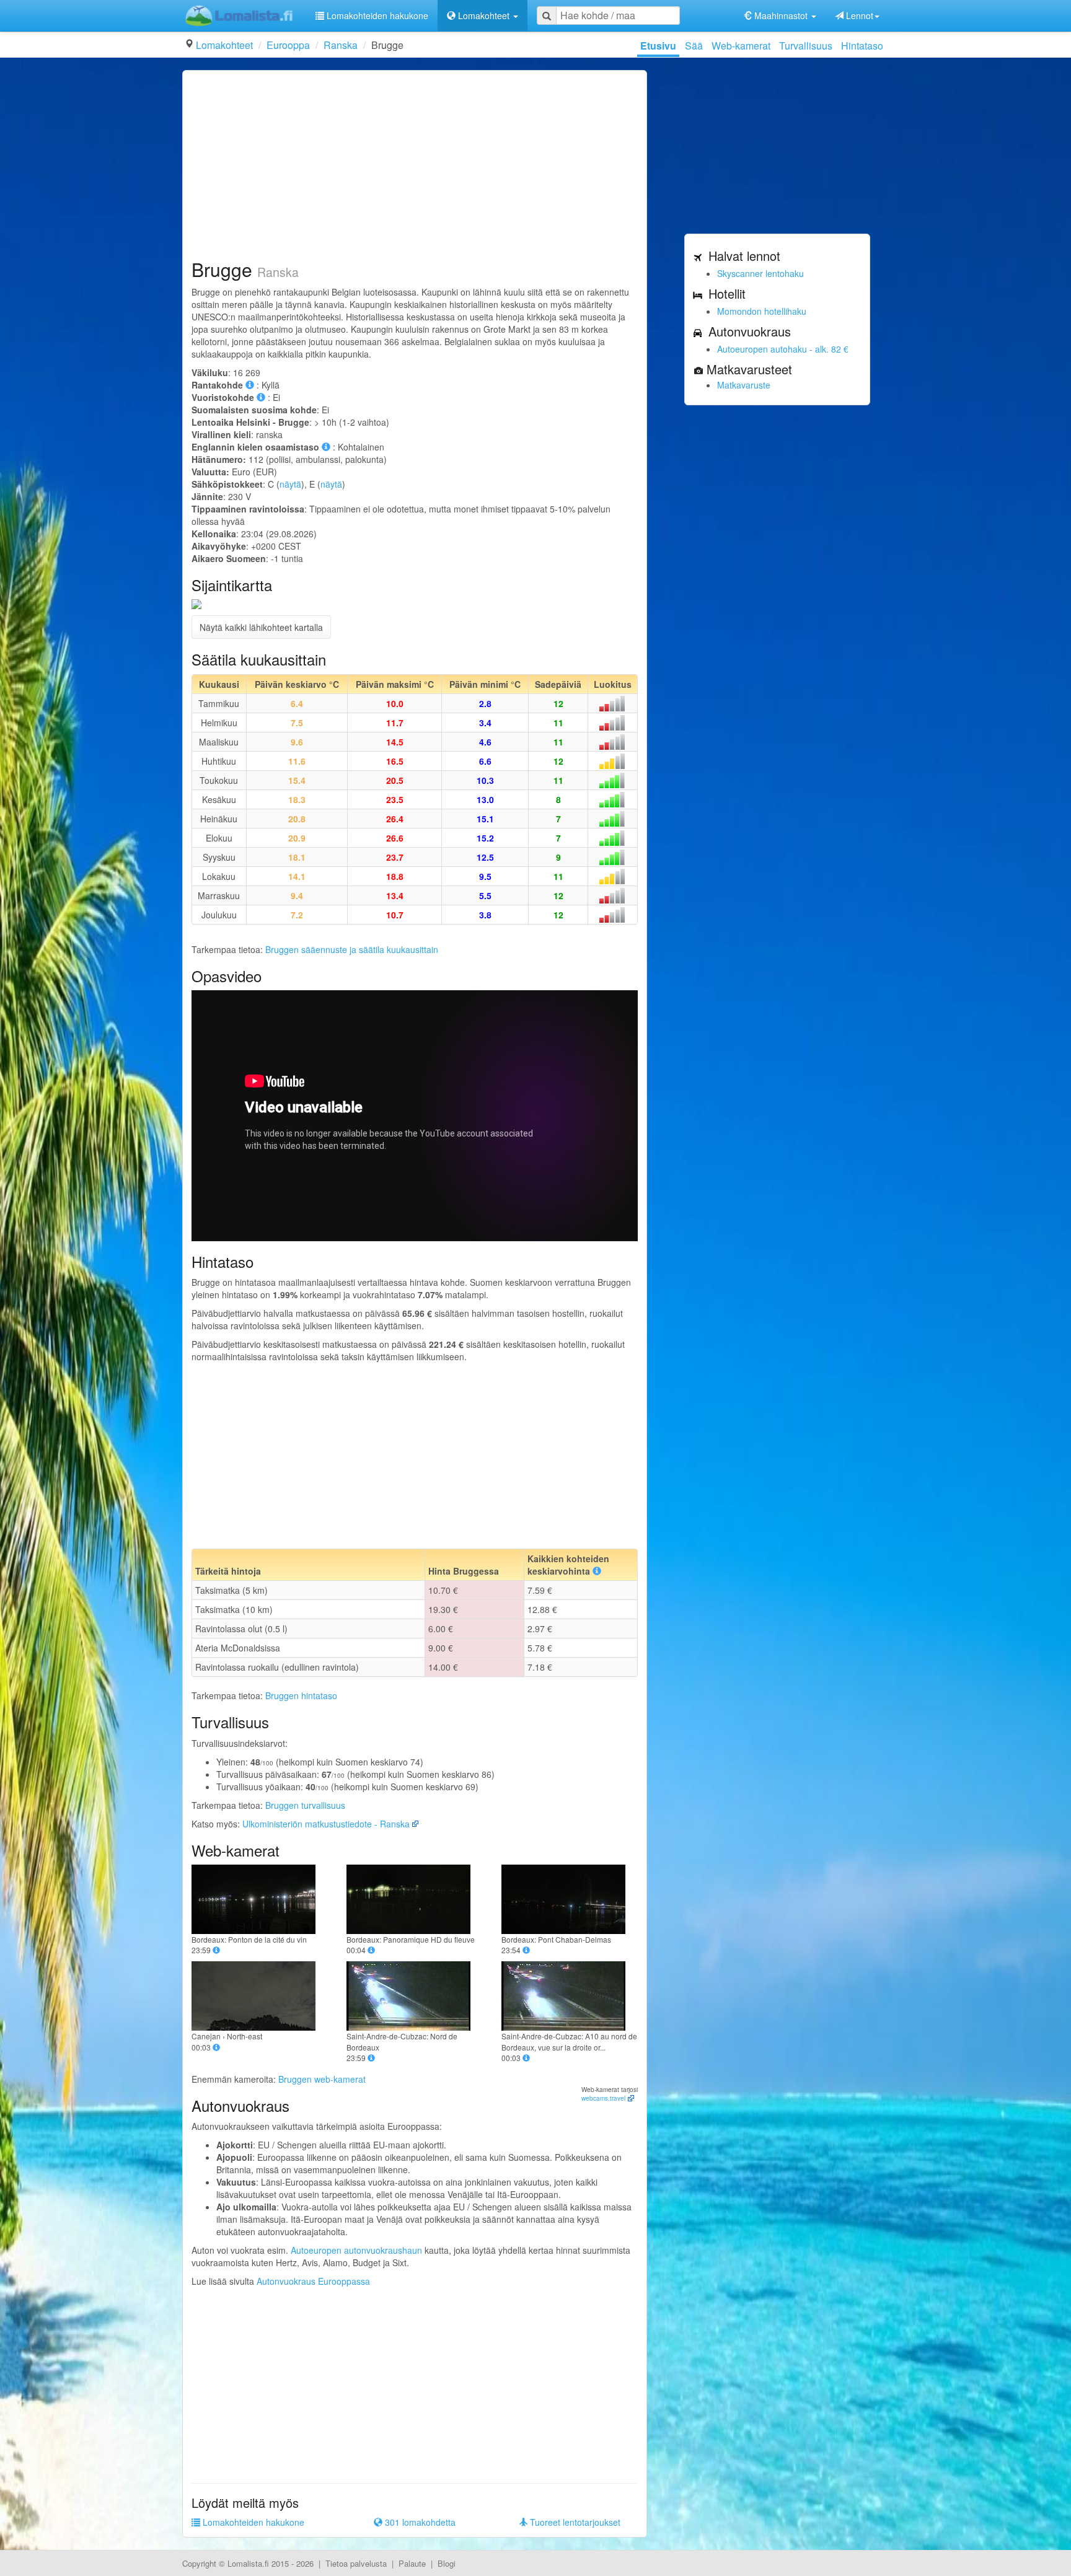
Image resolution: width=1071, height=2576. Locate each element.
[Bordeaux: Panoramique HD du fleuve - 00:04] (415, 1899)
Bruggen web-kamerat (322, 2079)
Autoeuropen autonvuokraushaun (356, 2250)
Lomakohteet (224, 45)
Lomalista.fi (248, 2563)
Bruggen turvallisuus (305, 1805)
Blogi (447, 2563)
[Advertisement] (415, 166)
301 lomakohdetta (419, 2522)
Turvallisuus (806, 46)
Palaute (412, 2563)
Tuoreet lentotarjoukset (574, 2522)
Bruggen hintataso (301, 1695)
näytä (290, 484)
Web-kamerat (741, 46)
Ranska (341, 45)
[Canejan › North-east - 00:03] (260, 1996)
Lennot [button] (858, 15)
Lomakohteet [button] (484, 15)
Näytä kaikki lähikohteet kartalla (261, 627)
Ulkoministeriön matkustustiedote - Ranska (326, 1824)
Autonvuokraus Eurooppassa (313, 2281)
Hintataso (862, 46)
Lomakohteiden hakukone (376, 15)
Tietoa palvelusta (356, 2563)
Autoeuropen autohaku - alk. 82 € (783, 349)
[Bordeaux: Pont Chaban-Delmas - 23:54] (570, 1899)
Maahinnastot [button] (781, 15)
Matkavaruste (744, 385)
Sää (694, 46)
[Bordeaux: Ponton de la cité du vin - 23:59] (260, 1899)
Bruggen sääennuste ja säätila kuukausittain (352, 949)
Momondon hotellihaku (762, 311)
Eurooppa (288, 45)
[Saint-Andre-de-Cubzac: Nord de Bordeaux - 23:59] (415, 1996)
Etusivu (658, 46)
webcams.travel (603, 2098)
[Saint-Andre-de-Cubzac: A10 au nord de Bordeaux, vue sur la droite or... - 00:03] (570, 1996)
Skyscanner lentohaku (760, 273)
